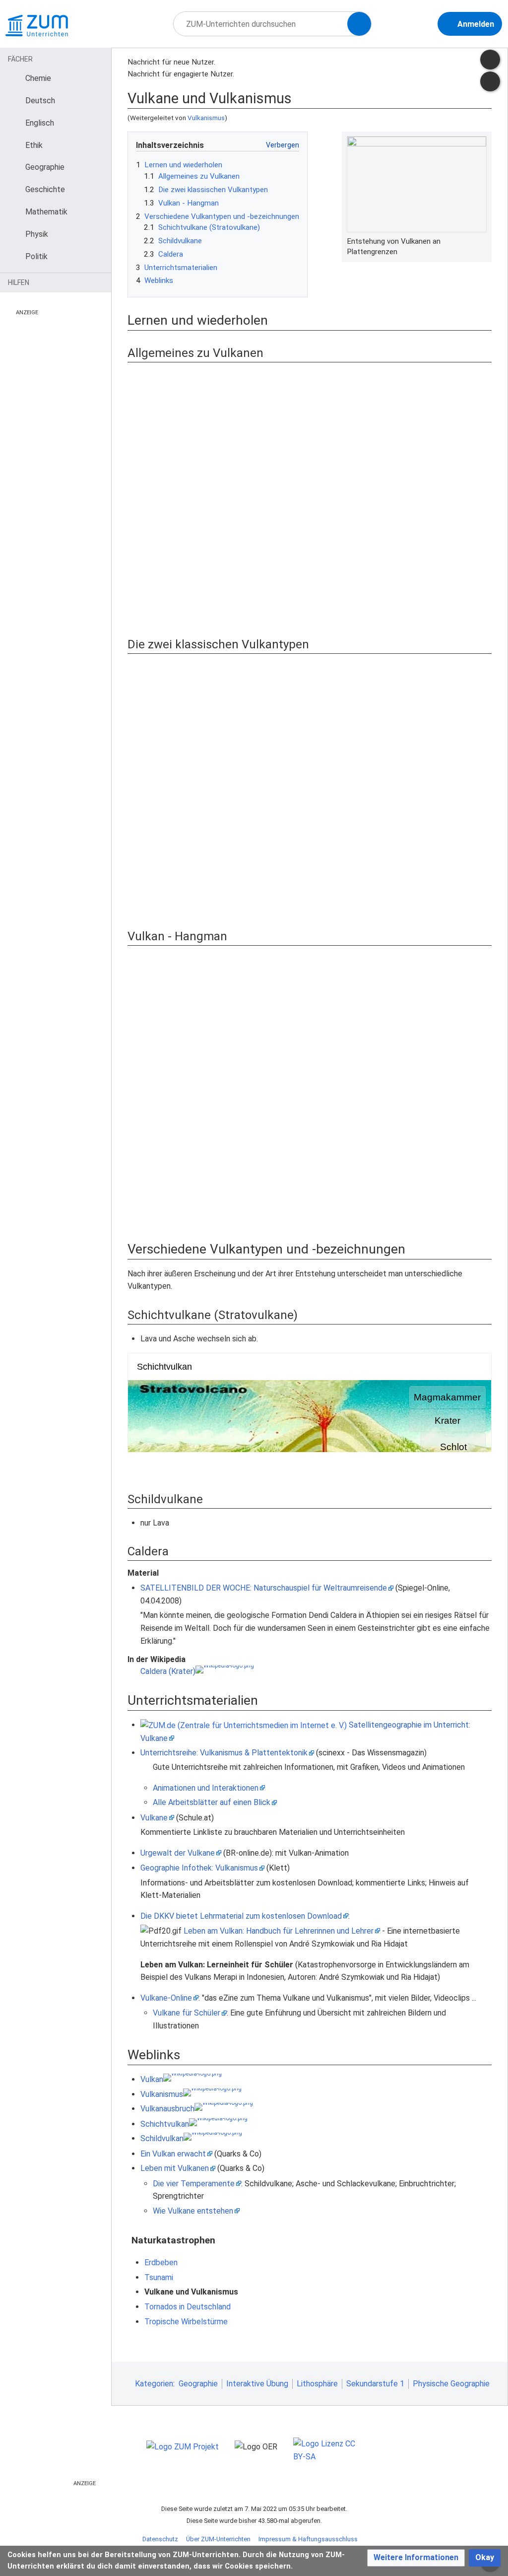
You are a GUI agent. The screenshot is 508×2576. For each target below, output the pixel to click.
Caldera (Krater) (168, 1671)
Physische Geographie (451, 2384)
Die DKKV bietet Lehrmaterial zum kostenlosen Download (241, 1916)
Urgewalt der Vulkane (178, 1853)
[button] (416, 2558)
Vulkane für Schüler (187, 2013)
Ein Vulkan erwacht (173, 2154)
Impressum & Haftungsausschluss (308, 2539)
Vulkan (152, 2079)
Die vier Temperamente (194, 2184)
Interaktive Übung (257, 2384)
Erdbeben (161, 2263)
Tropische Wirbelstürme (186, 2322)
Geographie (198, 2384)
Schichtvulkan (165, 2124)
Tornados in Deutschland (188, 2307)
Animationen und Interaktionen (206, 1788)
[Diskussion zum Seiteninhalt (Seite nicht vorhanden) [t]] (490, 60)
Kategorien (154, 2384)
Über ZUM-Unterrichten (218, 2539)
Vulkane (154, 1818)
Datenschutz (160, 2539)
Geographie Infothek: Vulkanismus (199, 1868)
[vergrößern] (482, 241)
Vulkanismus (206, 118)
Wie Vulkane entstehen (193, 2211)
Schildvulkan (162, 2138)
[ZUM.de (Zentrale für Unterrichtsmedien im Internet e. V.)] (244, 1725)
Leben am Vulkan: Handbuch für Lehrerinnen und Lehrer (279, 1931)
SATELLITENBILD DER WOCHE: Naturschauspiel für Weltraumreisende (264, 1588)
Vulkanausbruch (167, 2109)
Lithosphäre (317, 2384)
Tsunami (159, 2277)
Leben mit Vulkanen (175, 2168)
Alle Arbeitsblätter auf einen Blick (212, 1802)
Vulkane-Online (166, 1998)
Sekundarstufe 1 (375, 2384)
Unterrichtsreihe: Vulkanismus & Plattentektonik (224, 1753)
